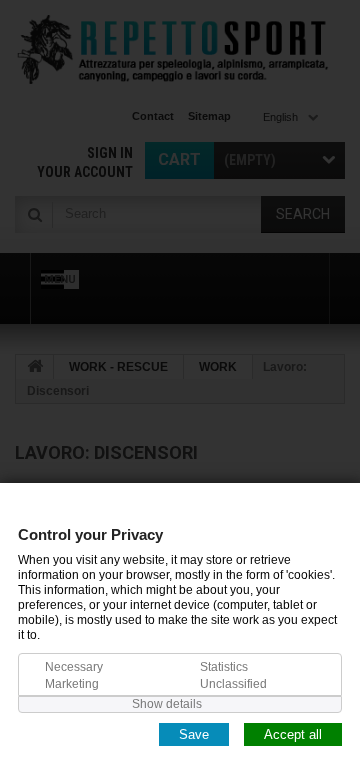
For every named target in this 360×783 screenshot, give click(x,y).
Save (194, 733)
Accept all (293, 733)
